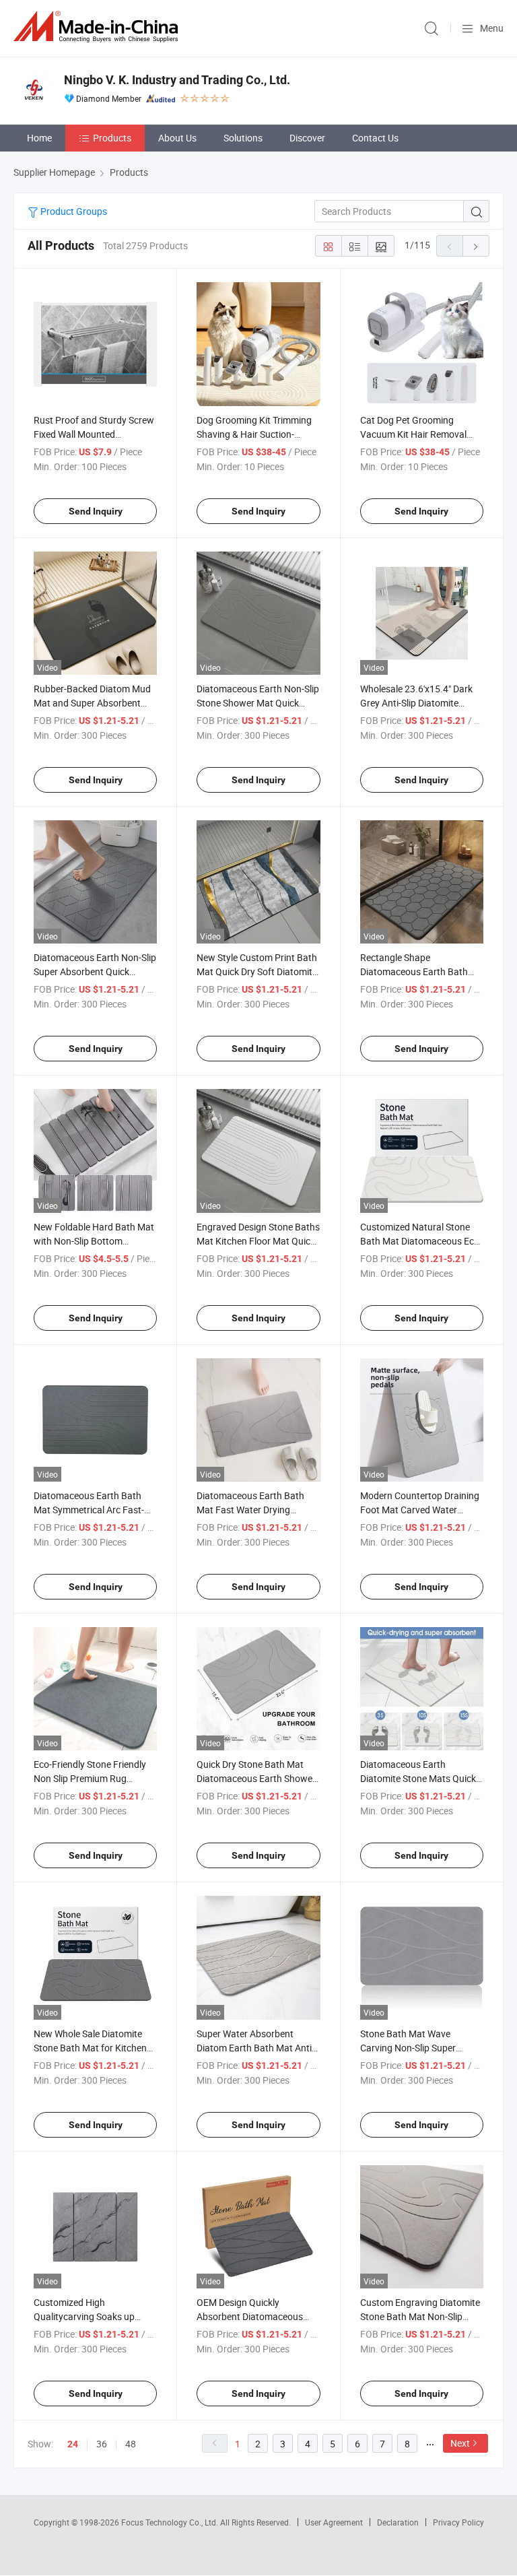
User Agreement (334, 2522)
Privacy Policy (458, 2522)
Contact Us (375, 138)
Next (460, 2443)
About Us (177, 138)
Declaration (398, 2522)
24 (73, 2444)
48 (131, 2444)
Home (39, 138)
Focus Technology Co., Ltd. (171, 2522)
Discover (307, 138)
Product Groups (73, 211)
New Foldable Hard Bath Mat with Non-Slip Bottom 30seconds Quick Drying (94, 1241)
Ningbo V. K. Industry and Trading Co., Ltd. (177, 80)
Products (112, 138)
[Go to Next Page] (476, 246)
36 (102, 2444)
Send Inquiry (96, 511)
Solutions (243, 138)
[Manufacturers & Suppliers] (98, 27)
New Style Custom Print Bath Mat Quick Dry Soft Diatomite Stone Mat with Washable (257, 971)
